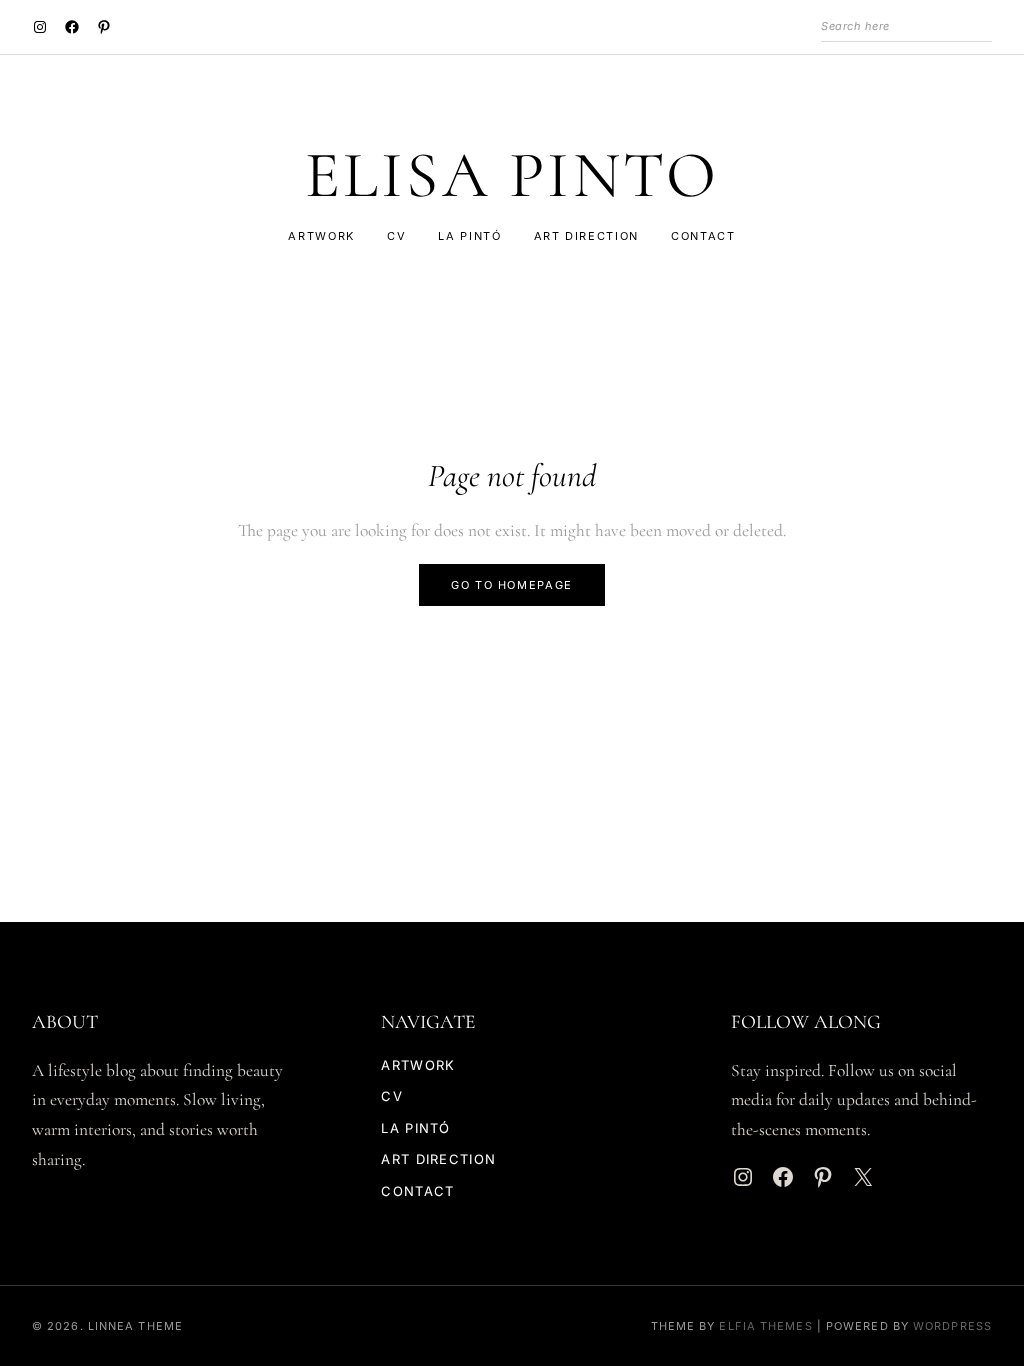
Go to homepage (512, 585)
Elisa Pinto (512, 175)
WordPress (952, 1326)
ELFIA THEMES (765, 1326)
